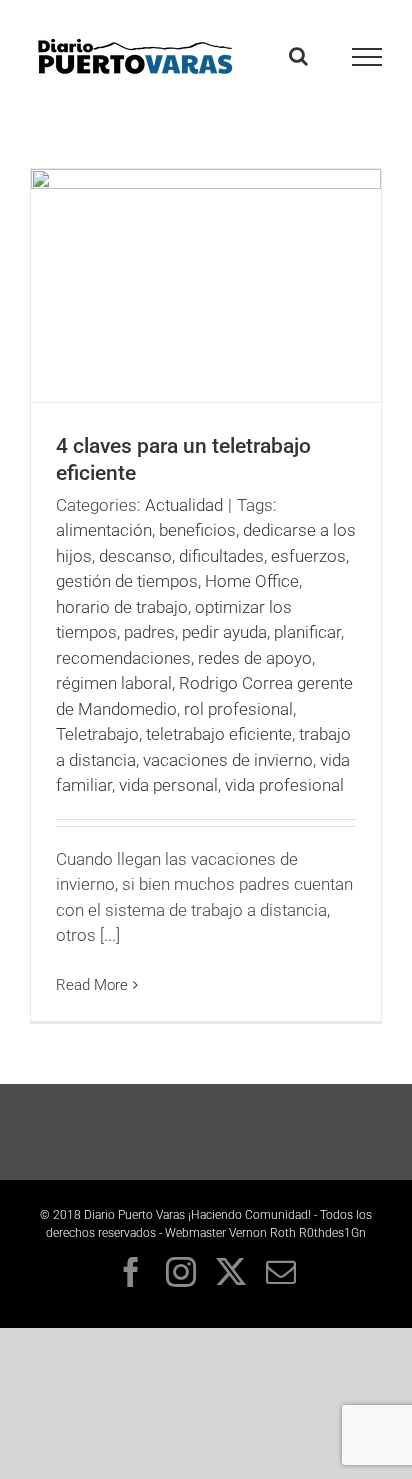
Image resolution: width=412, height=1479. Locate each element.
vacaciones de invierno (228, 760)
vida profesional (284, 785)
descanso (135, 556)
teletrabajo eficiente (219, 734)
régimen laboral (114, 683)
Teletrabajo (97, 734)
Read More (92, 985)
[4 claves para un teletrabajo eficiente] (206, 285)
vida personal (168, 785)
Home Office (252, 581)
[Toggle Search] (298, 56)
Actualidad (184, 505)
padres (149, 632)
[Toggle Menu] (367, 57)
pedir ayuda (224, 632)
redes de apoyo (255, 658)
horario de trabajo (122, 607)
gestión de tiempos (127, 581)
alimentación (104, 530)
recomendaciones (123, 658)
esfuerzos (308, 556)
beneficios (197, 530)
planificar (307, 632)
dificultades (221, 556)
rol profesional (238, 709)
